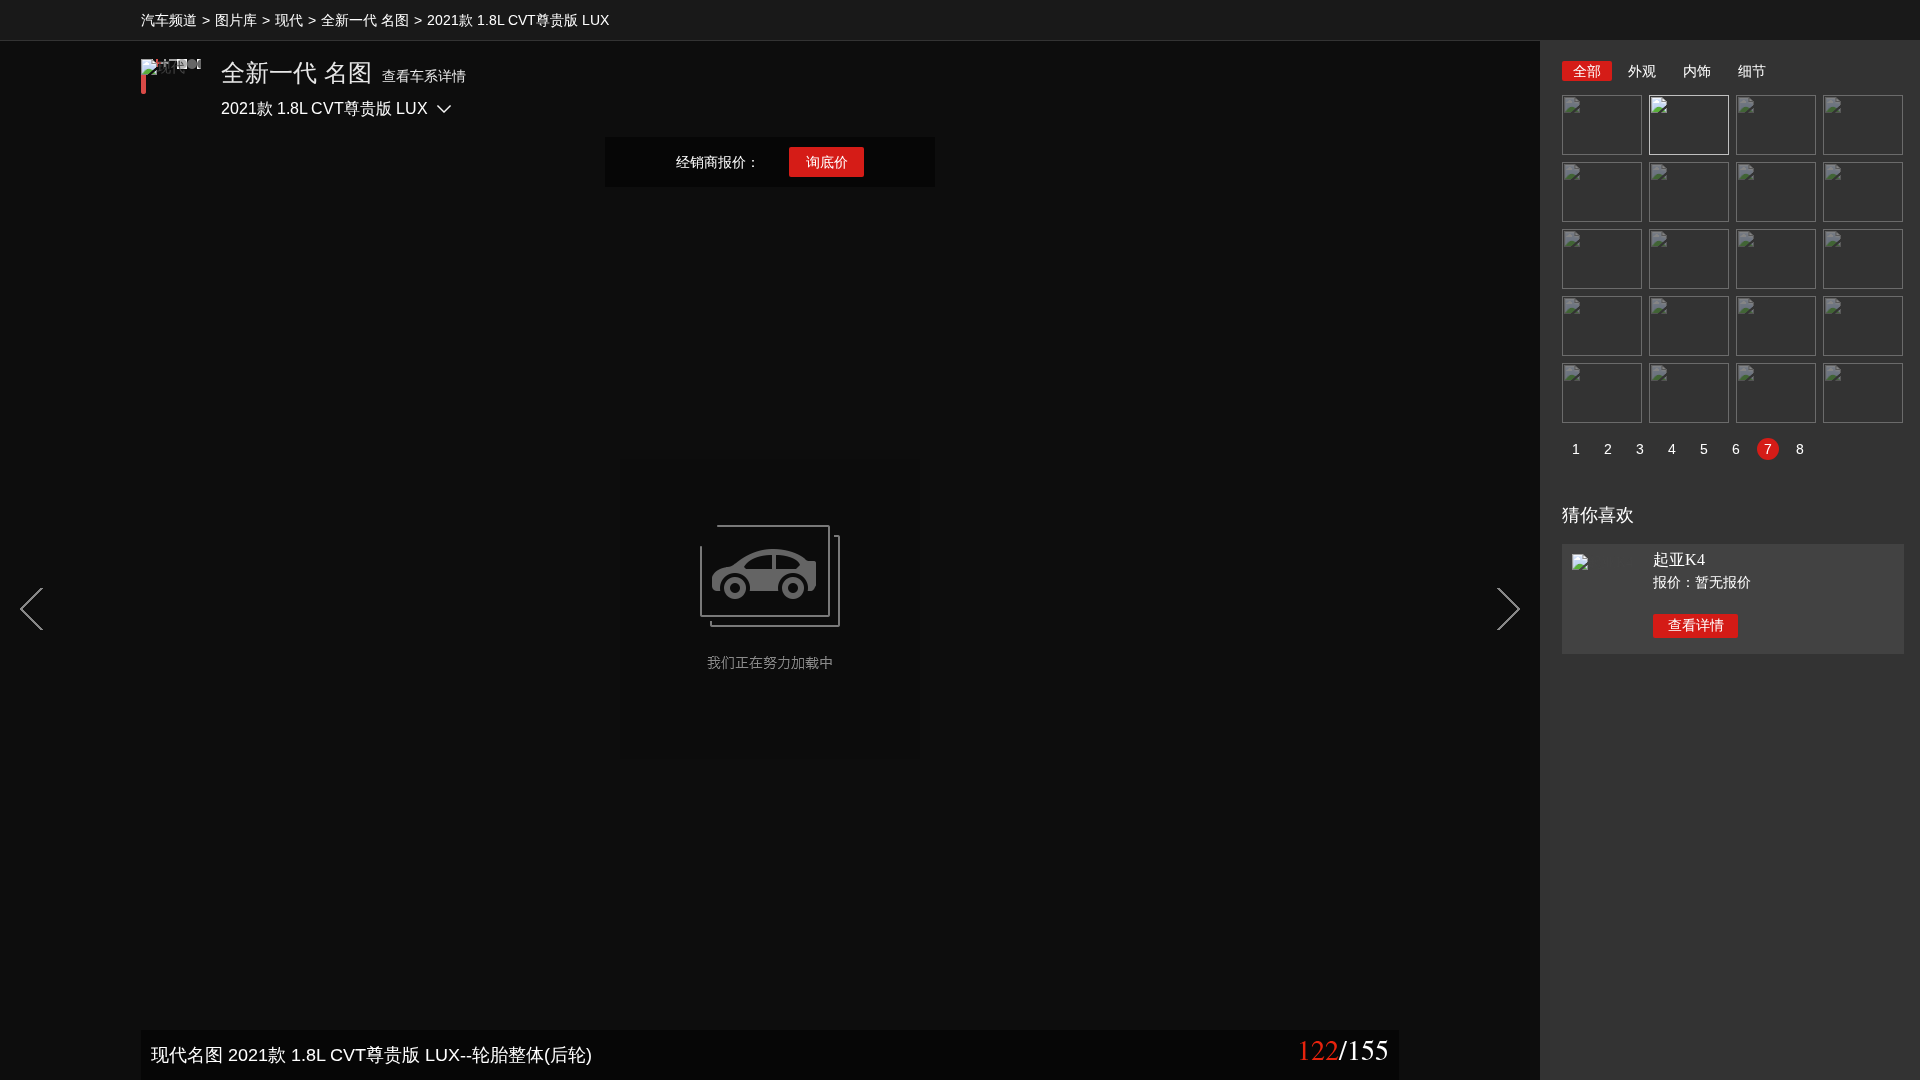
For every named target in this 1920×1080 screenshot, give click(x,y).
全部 (1587, 71)
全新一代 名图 (365, 20)
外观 (1642, 71)
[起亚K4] (1602, 561)
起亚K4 (1679, 559)
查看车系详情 (424, 76)
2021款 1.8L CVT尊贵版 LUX (518, 20)
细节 (1752, 71)
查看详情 (1696, 625)
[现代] (171, 89)
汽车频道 (169, 20)
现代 (289, 20)
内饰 (1697, 71)
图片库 (236, 20)
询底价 (827, 162)
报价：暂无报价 (1702, 582)
